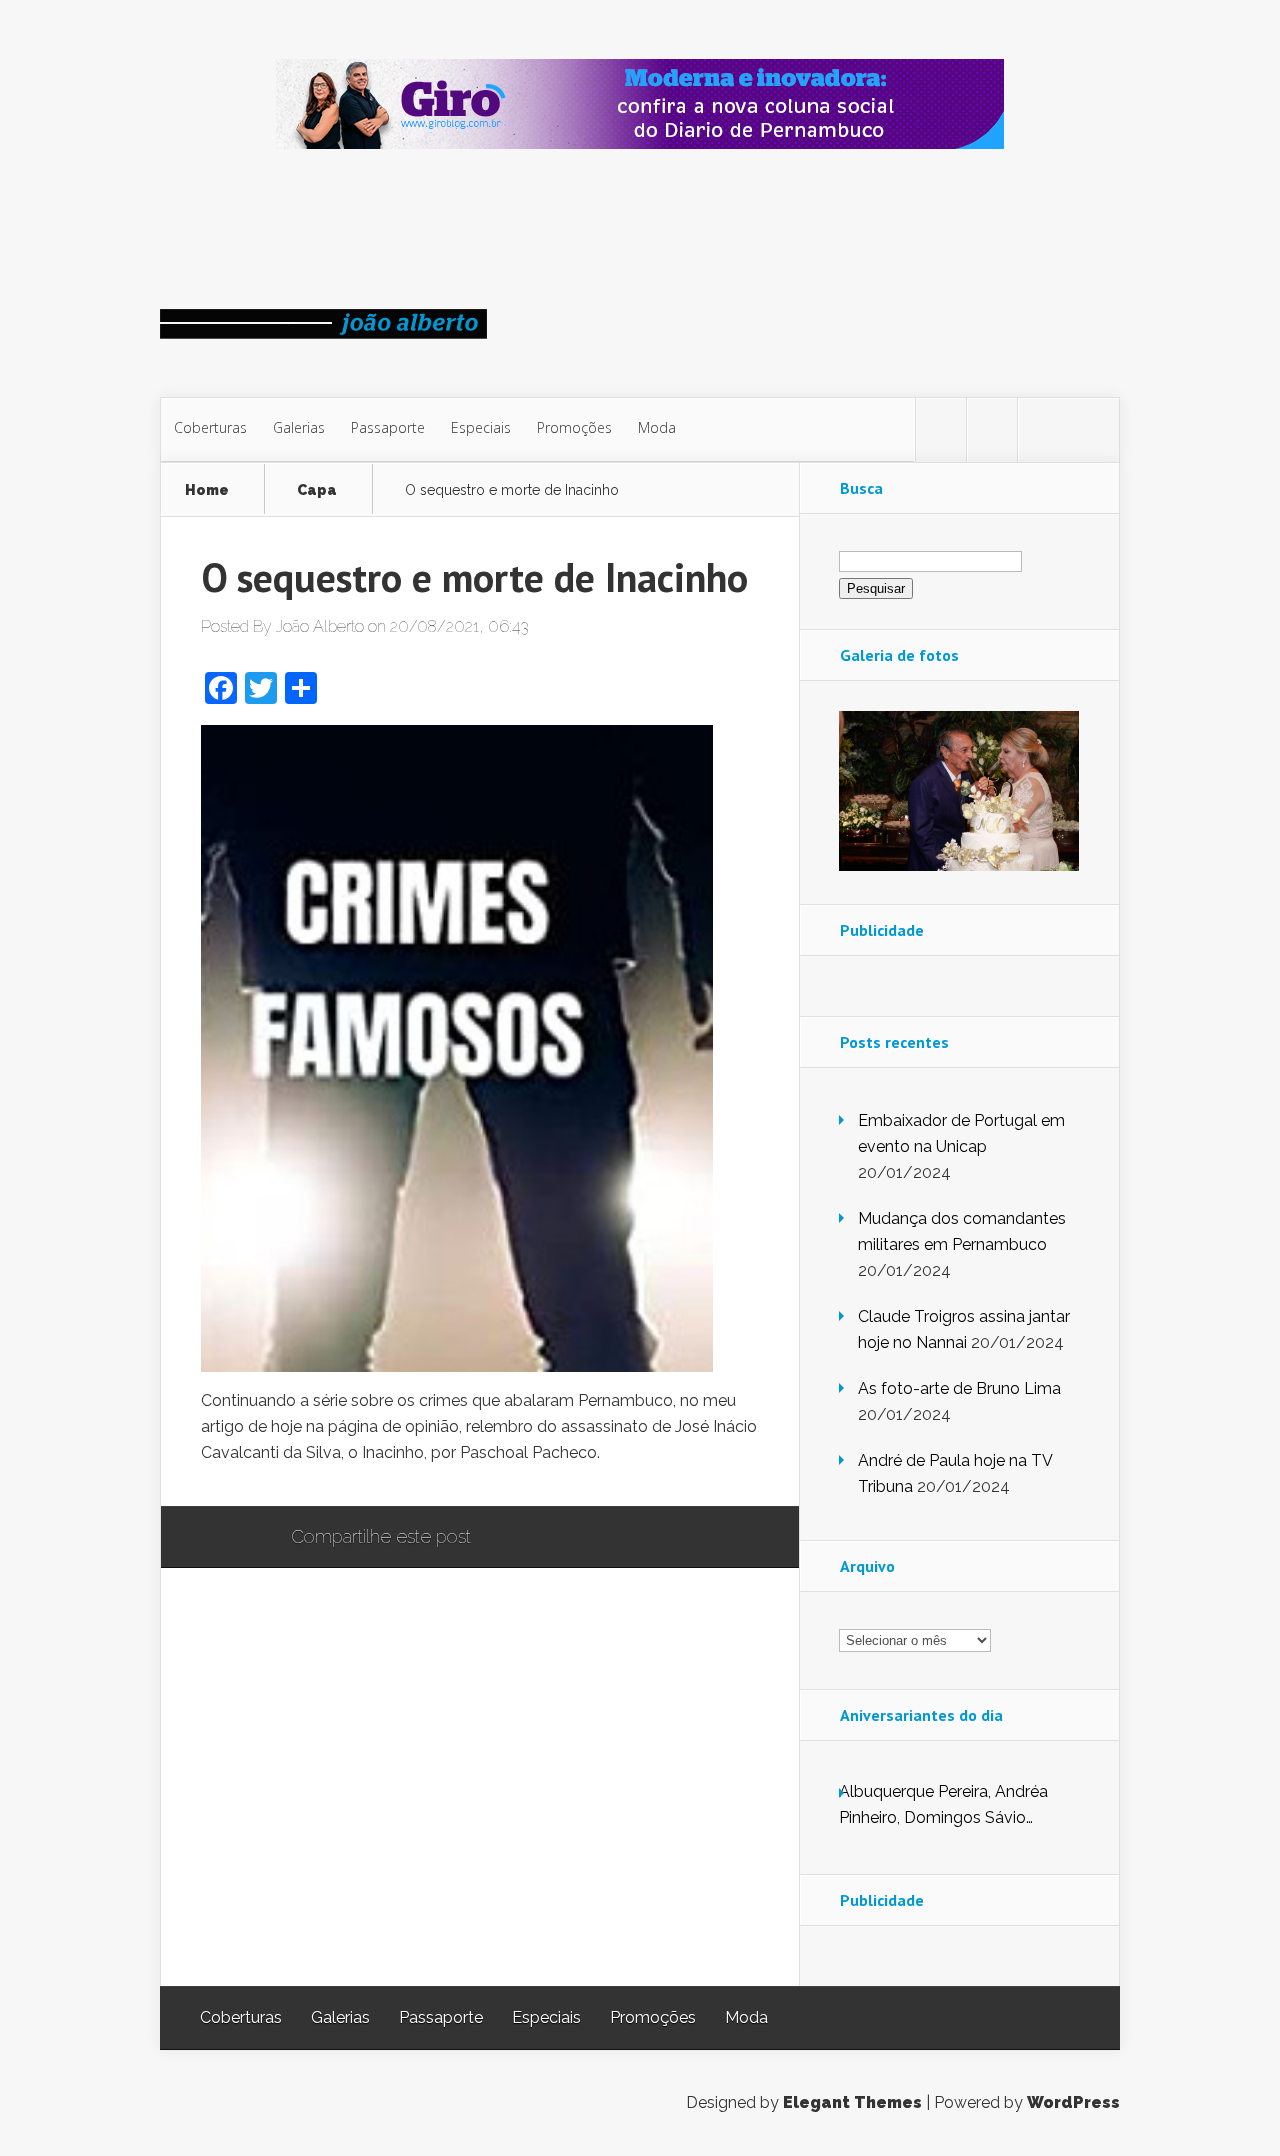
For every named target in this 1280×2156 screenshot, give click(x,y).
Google (506, 1538)
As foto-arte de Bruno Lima (959, 1388)
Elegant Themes (852, 2102)
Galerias (299, 427)
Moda (657, 427)
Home (207, 490)
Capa (317, 490)
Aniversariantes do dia (921, 1715)
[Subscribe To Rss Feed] (1043, 430)
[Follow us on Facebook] (992, 430)
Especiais (481, 427)
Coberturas (210, 427)
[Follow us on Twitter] (941, 430)
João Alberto (320, 626)
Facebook (544, 1538)
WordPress (1073, 2102)
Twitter (582, 1538)
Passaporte (388, 427)
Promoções (574, 427)
